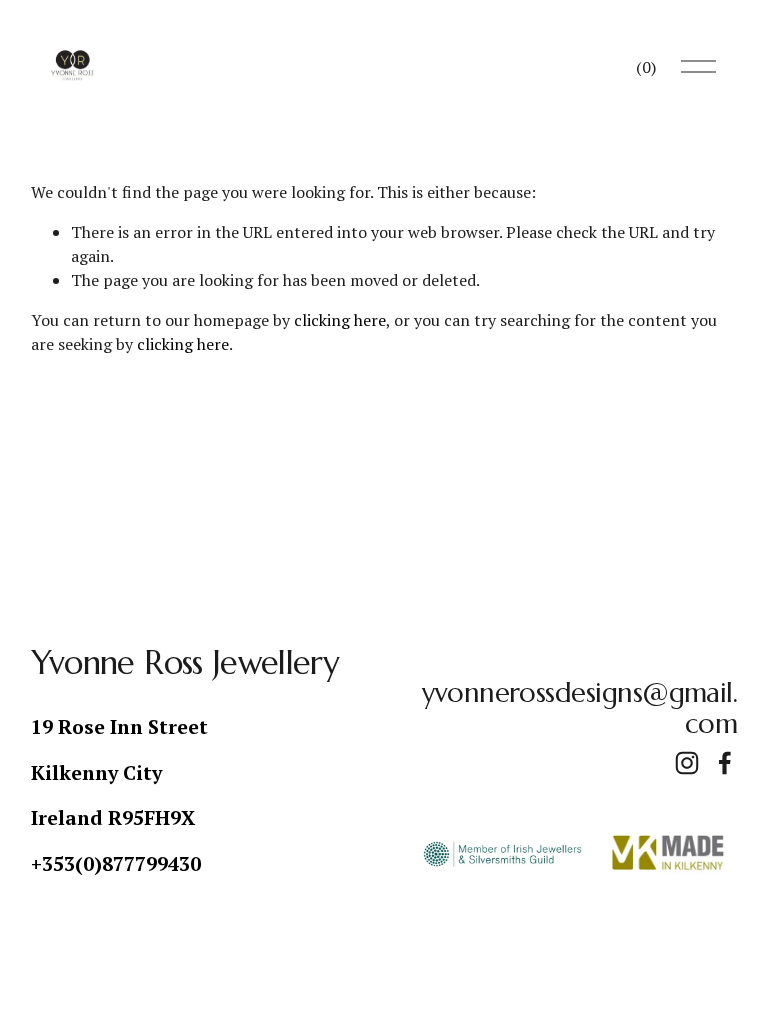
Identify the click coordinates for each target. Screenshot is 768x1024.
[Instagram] (687, 763)
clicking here (340, 320)
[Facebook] (725, 763)
